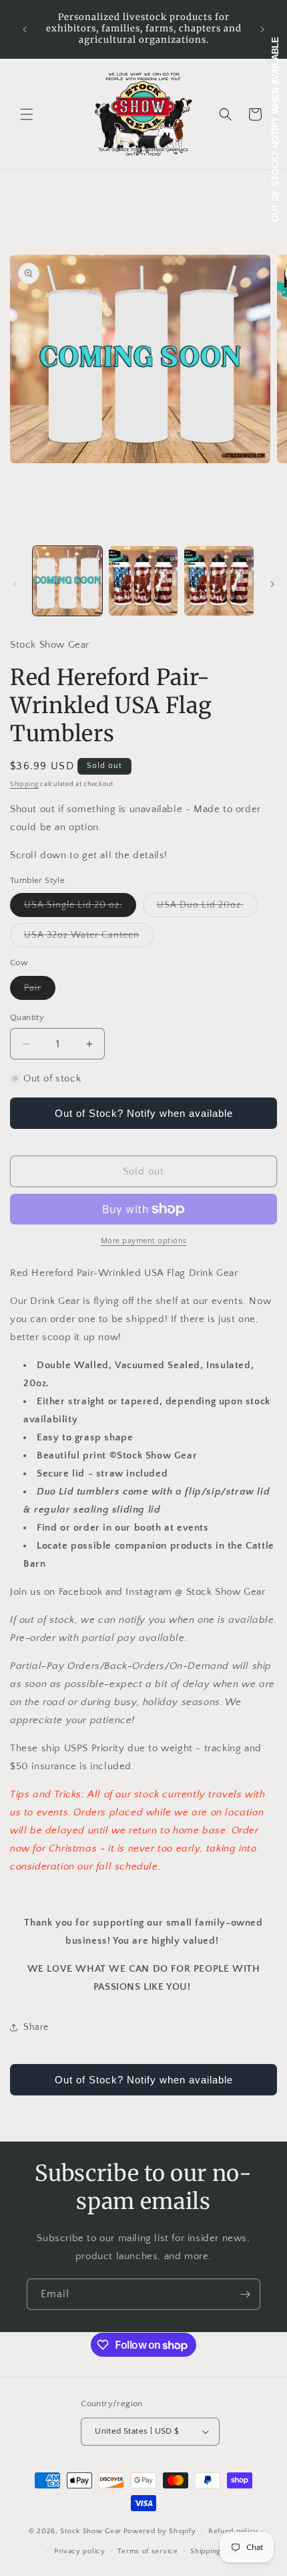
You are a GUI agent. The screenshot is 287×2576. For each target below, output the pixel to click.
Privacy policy (80, 2551)
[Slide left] (15, 584)
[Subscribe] (245, 2294)
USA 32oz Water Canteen (89, 938)
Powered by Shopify (160, 2531)
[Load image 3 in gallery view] (219, 581)
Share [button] (36, 2027)
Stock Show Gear (91, 2531)
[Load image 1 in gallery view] (67, 581)
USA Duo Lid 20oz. (207, 908)
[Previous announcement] (25, 29)
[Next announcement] (262, 29)
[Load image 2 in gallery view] (143, 581)
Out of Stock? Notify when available (144, 1113)
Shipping (24, 784)
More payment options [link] (144, 1241)
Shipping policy (218, 2551)
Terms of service (148, 2551)
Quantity (27, 1017)
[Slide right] (272, 584)
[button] (27, 114)
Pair (40, 991)
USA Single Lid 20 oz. (80, 908)
